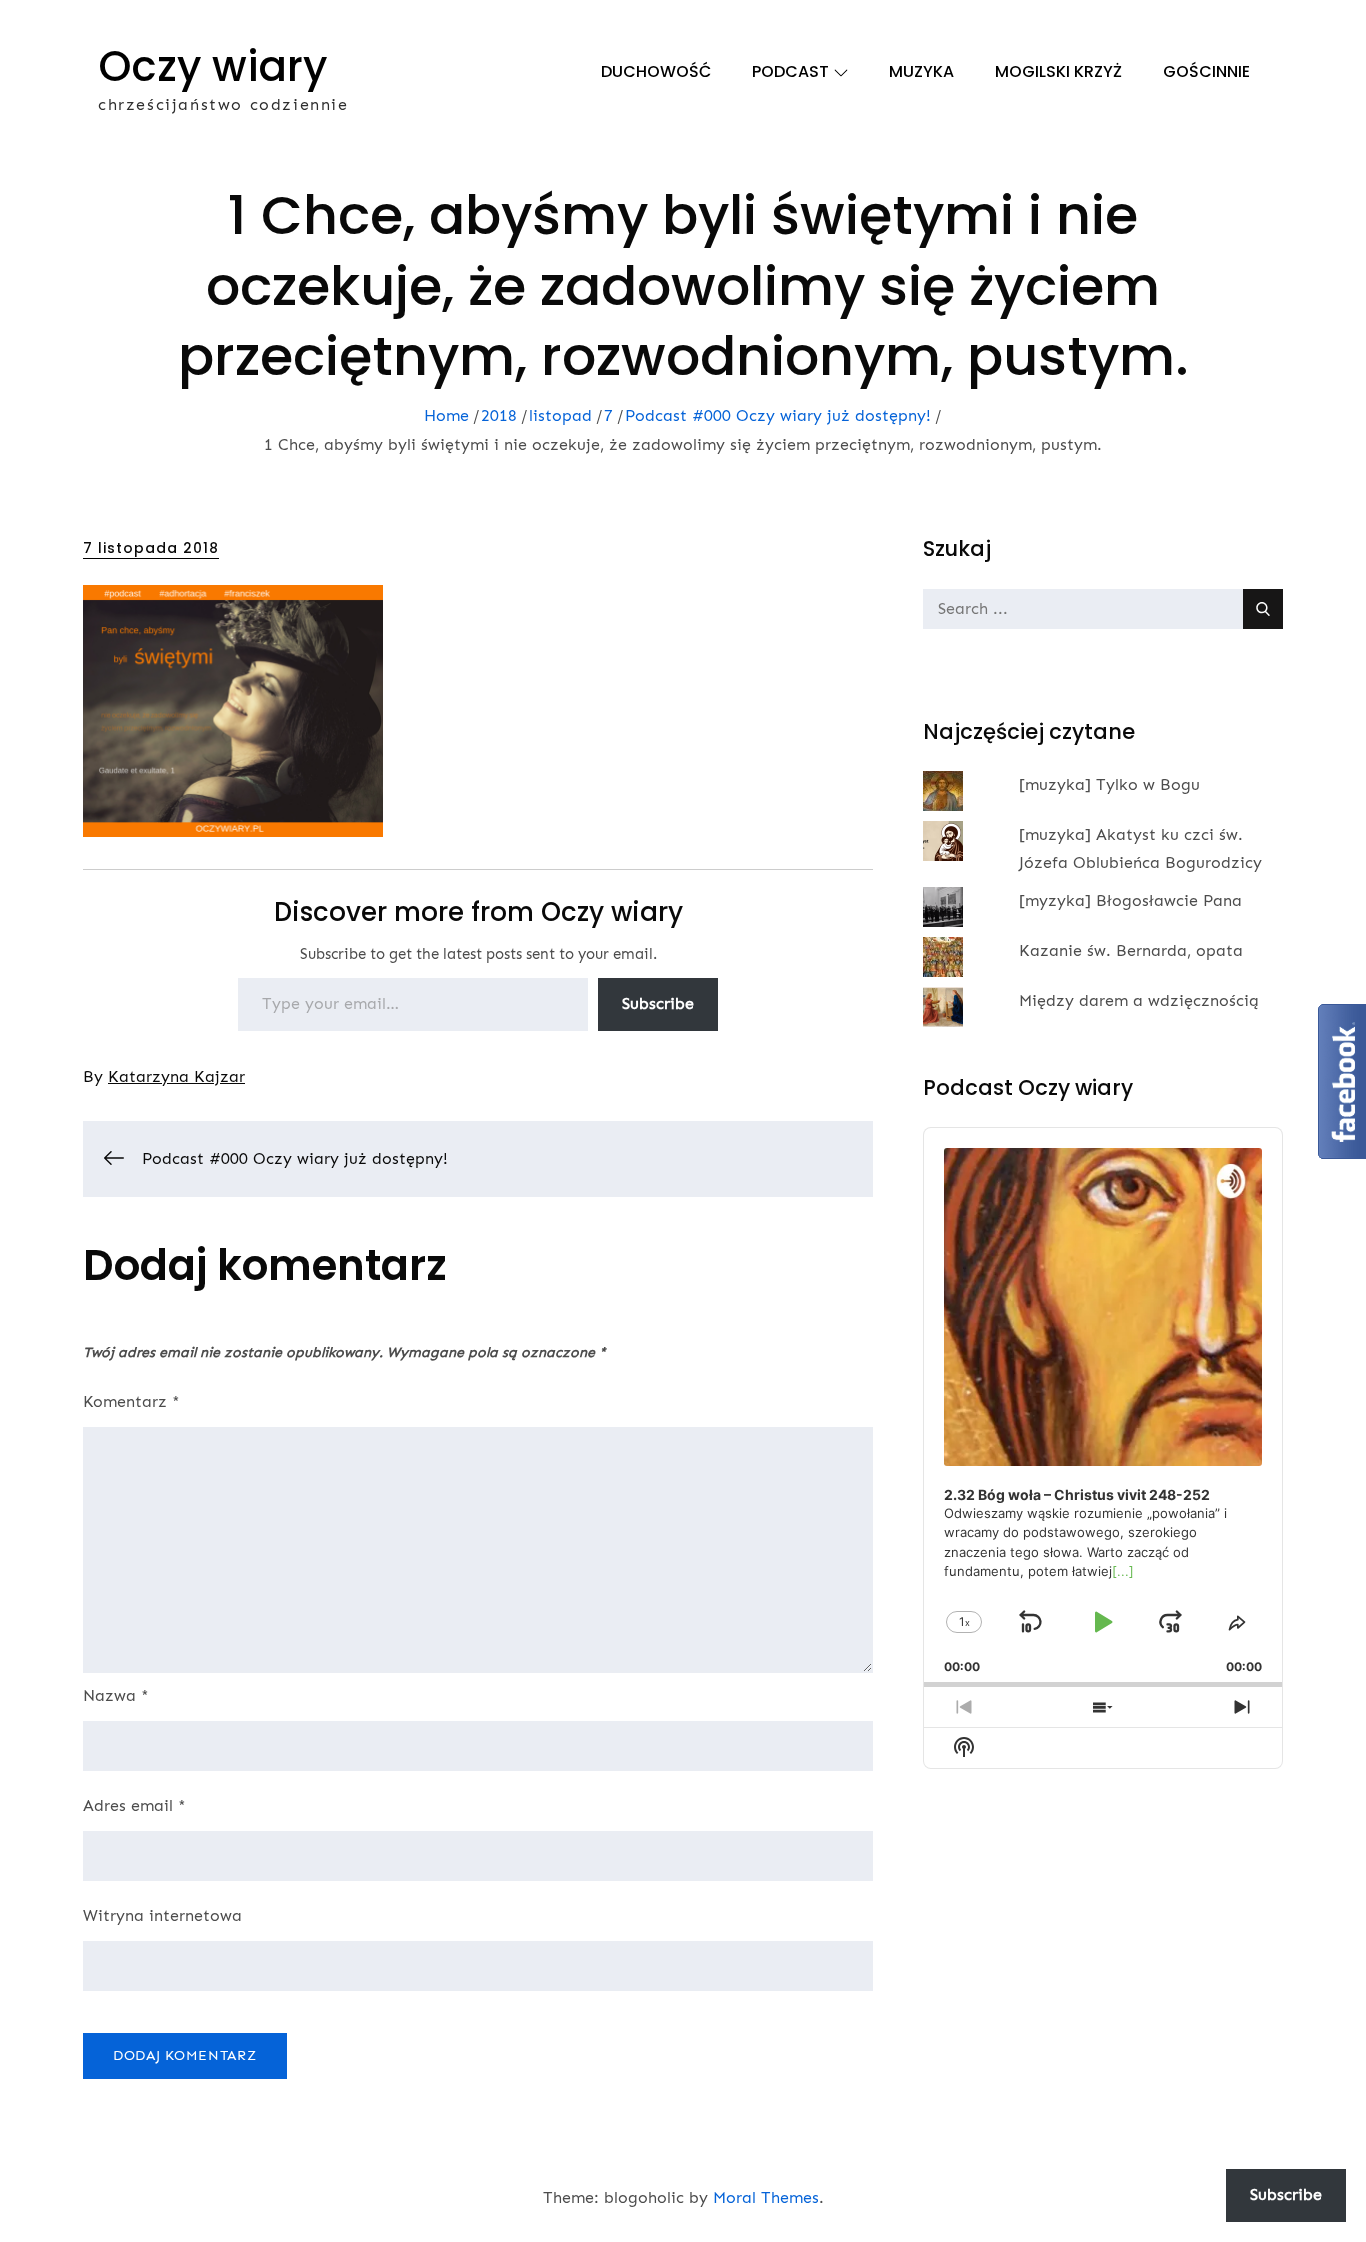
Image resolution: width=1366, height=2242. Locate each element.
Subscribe (658, 1003)
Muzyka (921, 71)
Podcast (790, 71)
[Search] (1263, 609)
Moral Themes (766, 2197)
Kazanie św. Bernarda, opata (1131, 950)
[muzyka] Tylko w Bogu (1109, 784)
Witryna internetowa (162, 1915)
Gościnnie (1206, 71)
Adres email (134, 1805)
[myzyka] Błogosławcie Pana (1130, 900)
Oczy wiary (212, 66)
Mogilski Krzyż (1058, 71)
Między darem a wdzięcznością (1139, 1000)
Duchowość (656, 71)
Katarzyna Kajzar (176, 1076)
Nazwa (116, 1695)
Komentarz (131, 1401)
